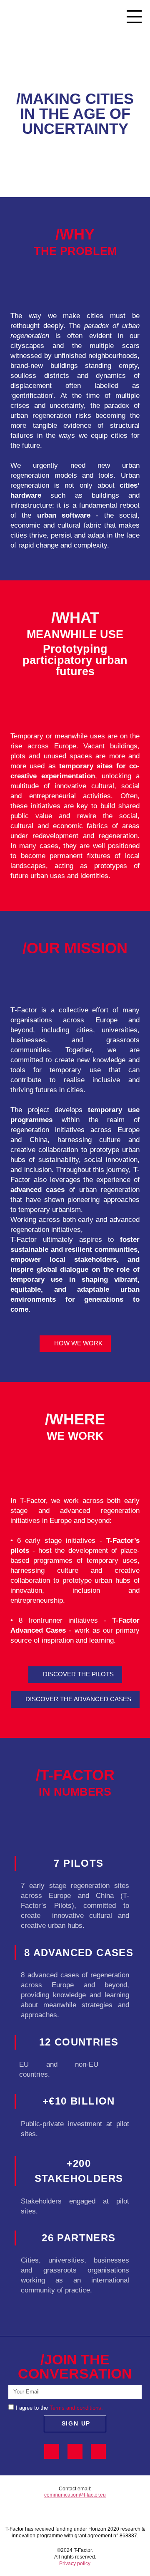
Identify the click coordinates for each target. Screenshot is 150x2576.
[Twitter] (75, 2451)
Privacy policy (75, 2564)
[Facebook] (52, 2451)
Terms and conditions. (76, 2408)
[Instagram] (98, 2451)
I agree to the (33, 2408)
